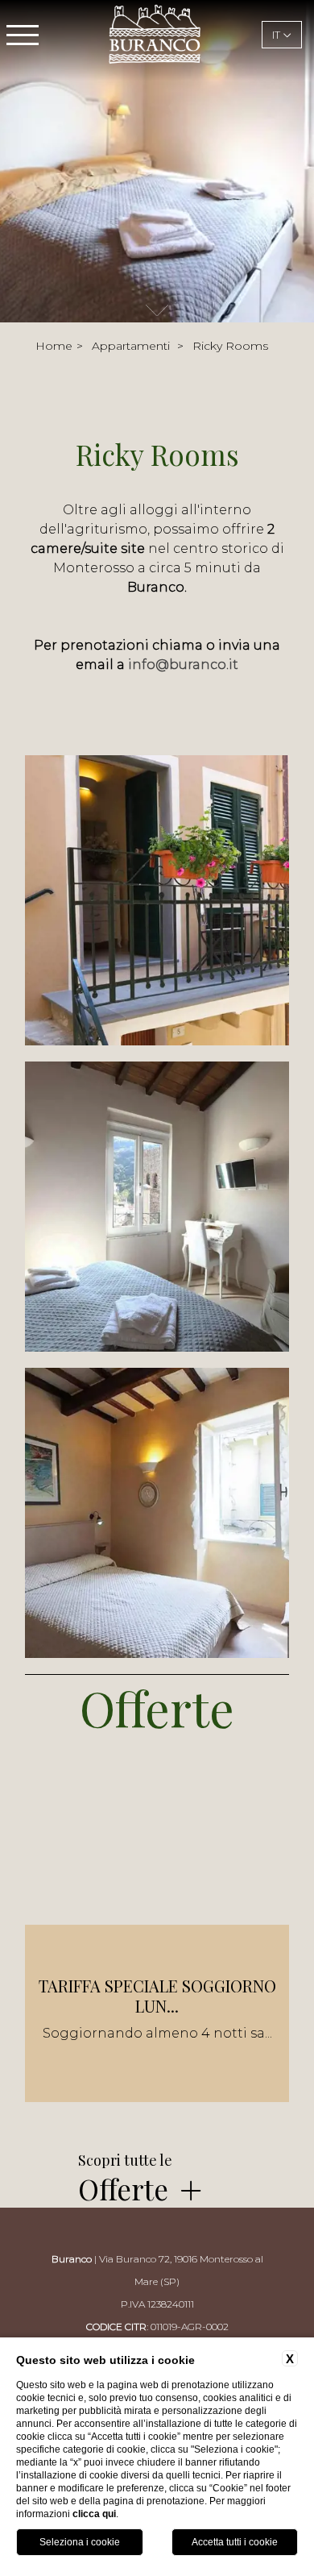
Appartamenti (131, 346)
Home (54, 346)
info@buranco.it (183, 665)
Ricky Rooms (230, 346)
